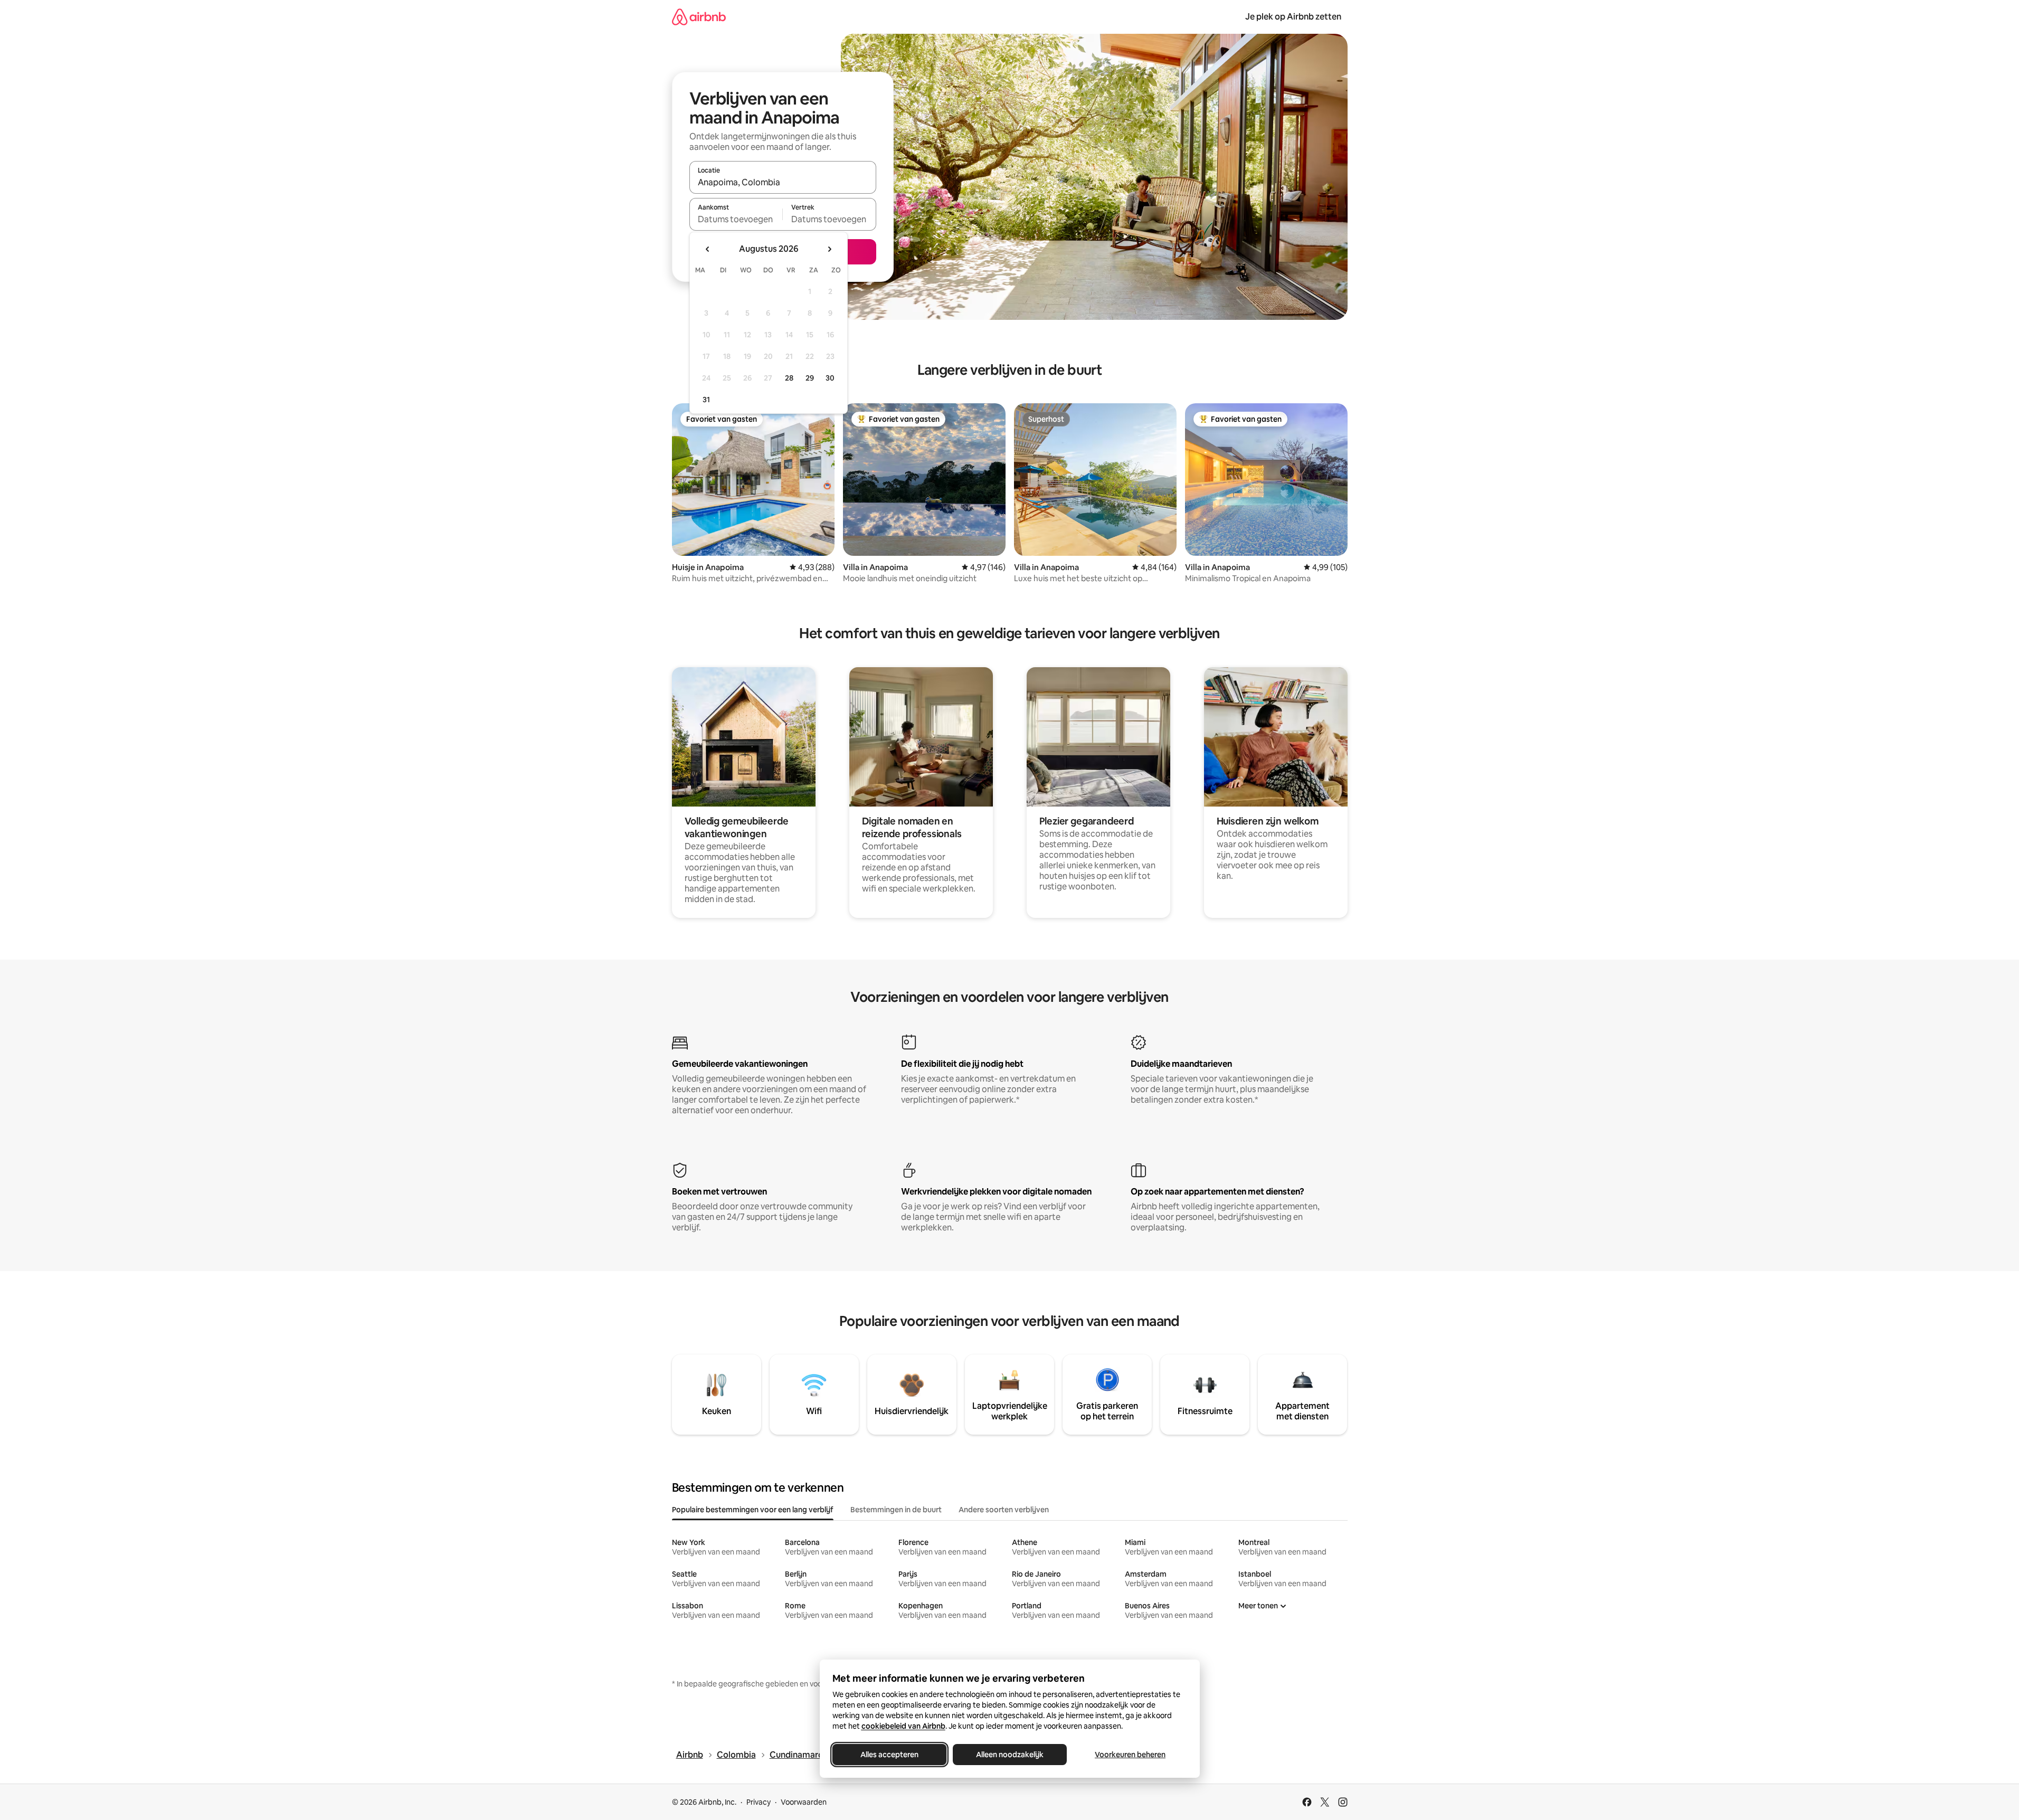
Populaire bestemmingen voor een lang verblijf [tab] (753, 1510)
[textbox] (736, 219)
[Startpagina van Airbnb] (699, 17)
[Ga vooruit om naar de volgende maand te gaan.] (829, 249)
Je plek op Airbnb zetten (1293, 17)
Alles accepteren (889, 1755)
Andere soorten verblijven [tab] (1004, 1510)
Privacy (759, 1802)
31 (706, 400)
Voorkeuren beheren (1130, 1755)
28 (789, 378)
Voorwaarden (804, 1802)
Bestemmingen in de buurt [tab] (896, 1510)
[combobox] (783, 182)
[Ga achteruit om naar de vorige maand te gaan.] (708, 249)
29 (810, 378)
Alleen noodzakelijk (1010, 1755)
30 (830, 378)
